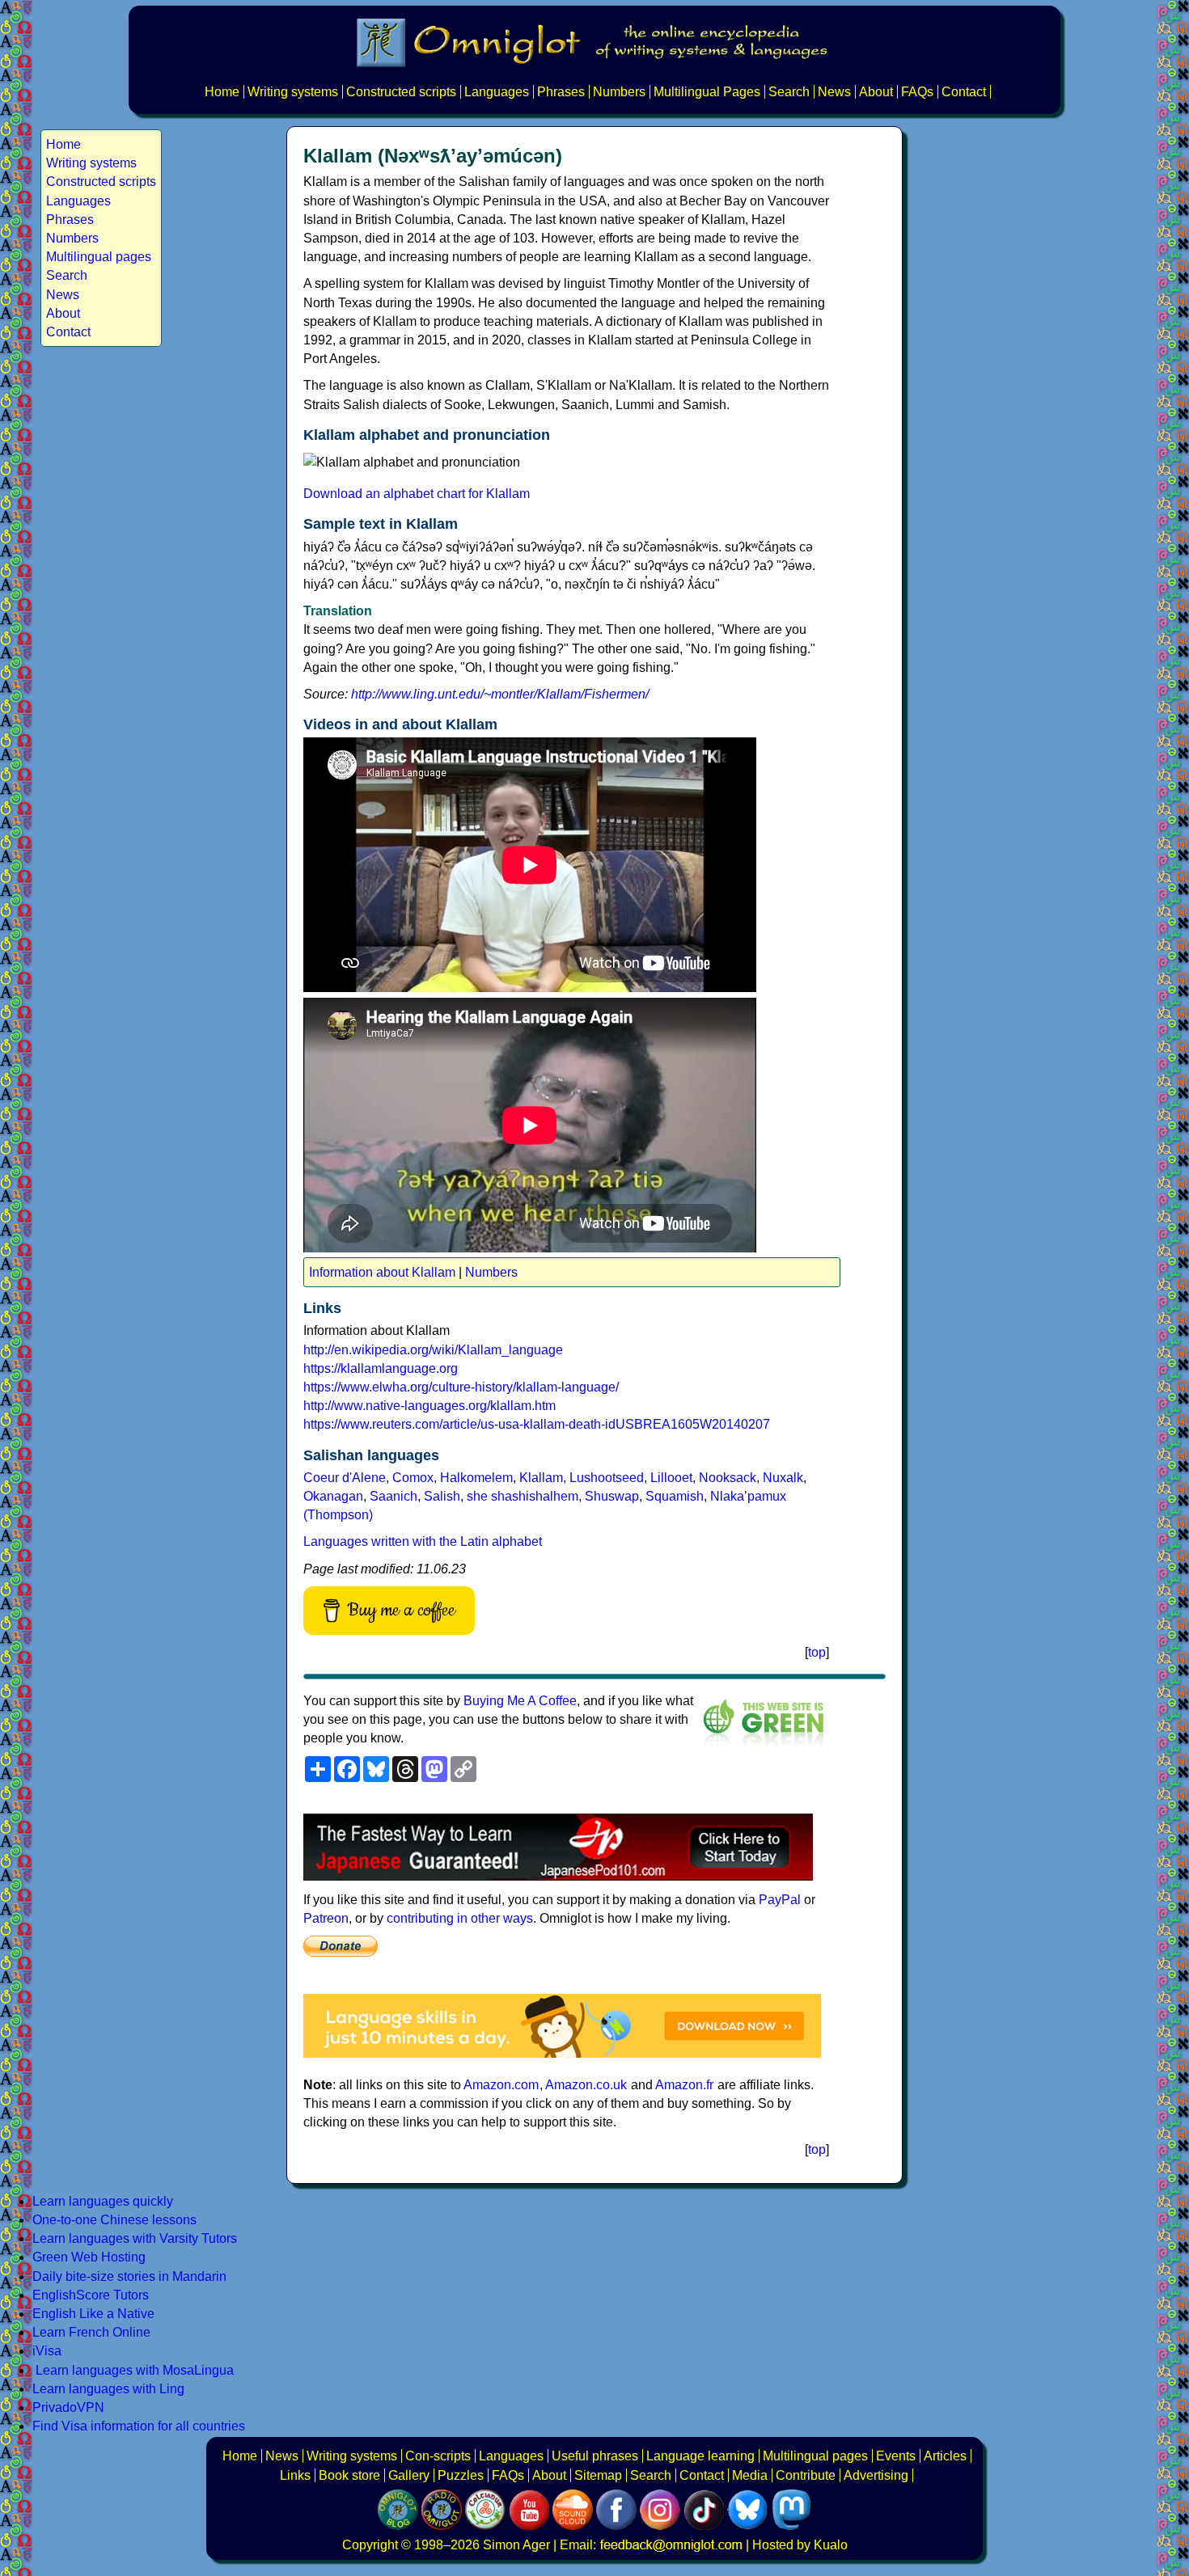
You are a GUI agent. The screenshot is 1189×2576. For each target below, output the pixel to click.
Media (750, 2475)
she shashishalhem (523, 1496)
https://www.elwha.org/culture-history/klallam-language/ (461, 1387)
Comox (413, 1478)
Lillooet (671, 1478)
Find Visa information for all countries (139, 2426)
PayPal (780, 1900)
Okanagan (333, 1496)
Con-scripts (438, 2456)
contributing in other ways (460, 1918)
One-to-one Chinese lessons (114, 2220)
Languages (497, 92)
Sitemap (598, 2475)
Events (896, 2456)
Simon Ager (516, 2545)
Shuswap (612, 1496)
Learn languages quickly (103, 2201)
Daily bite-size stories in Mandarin (129, 2276)
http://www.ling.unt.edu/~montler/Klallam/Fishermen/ (500, 694)
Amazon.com (501, 2085)
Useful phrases (595, 2456)
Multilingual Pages (707, 92)
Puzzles (461, 2475)
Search (789, 92)
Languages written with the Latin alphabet (423, 1541)
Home (222, 92)
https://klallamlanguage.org (381, 1368)
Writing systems (293, 92)
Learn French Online (91, 2332)
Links (295, 2475)
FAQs (917, 92)
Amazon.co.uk (586, 2085)
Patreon (326, 1918)
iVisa (47, 2351)
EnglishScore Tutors (91, 2295)
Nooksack (728, 1478)
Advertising (876, 2475)
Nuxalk (783, 1478)
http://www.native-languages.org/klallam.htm (429, 1406)
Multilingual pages (99, 257)
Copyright (370, 2545)
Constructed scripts (401, 92)
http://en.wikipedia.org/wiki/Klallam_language (433, 1350)
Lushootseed (607, 1478)
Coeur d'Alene (345, 1478)
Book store (349, 2475)
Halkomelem (476, 1478)
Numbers (619, 92)
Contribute (806, 2475)
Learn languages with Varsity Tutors (135, 2238)
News (834, 92)
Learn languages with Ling (108, 2389)
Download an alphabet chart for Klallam (417, 494)
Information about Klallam (382, 1272)
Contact (964, 92)
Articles (945, 2456)
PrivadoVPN (68, 2407)
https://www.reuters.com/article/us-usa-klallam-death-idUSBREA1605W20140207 (537, 1424)
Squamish (675, 1496)
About (876, 92)
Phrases (561, 92)
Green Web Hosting (89, 2257)
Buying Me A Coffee (520, 1701)
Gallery (409, 2475)
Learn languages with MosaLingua (135, 2370)
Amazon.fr (684, 2085)
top (817, 1652)
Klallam (541, 1478)
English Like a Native (93, 2314)
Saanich (394, 1496)
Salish (442, 1496)
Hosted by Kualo (800, 2545)
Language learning (700, 2456)
